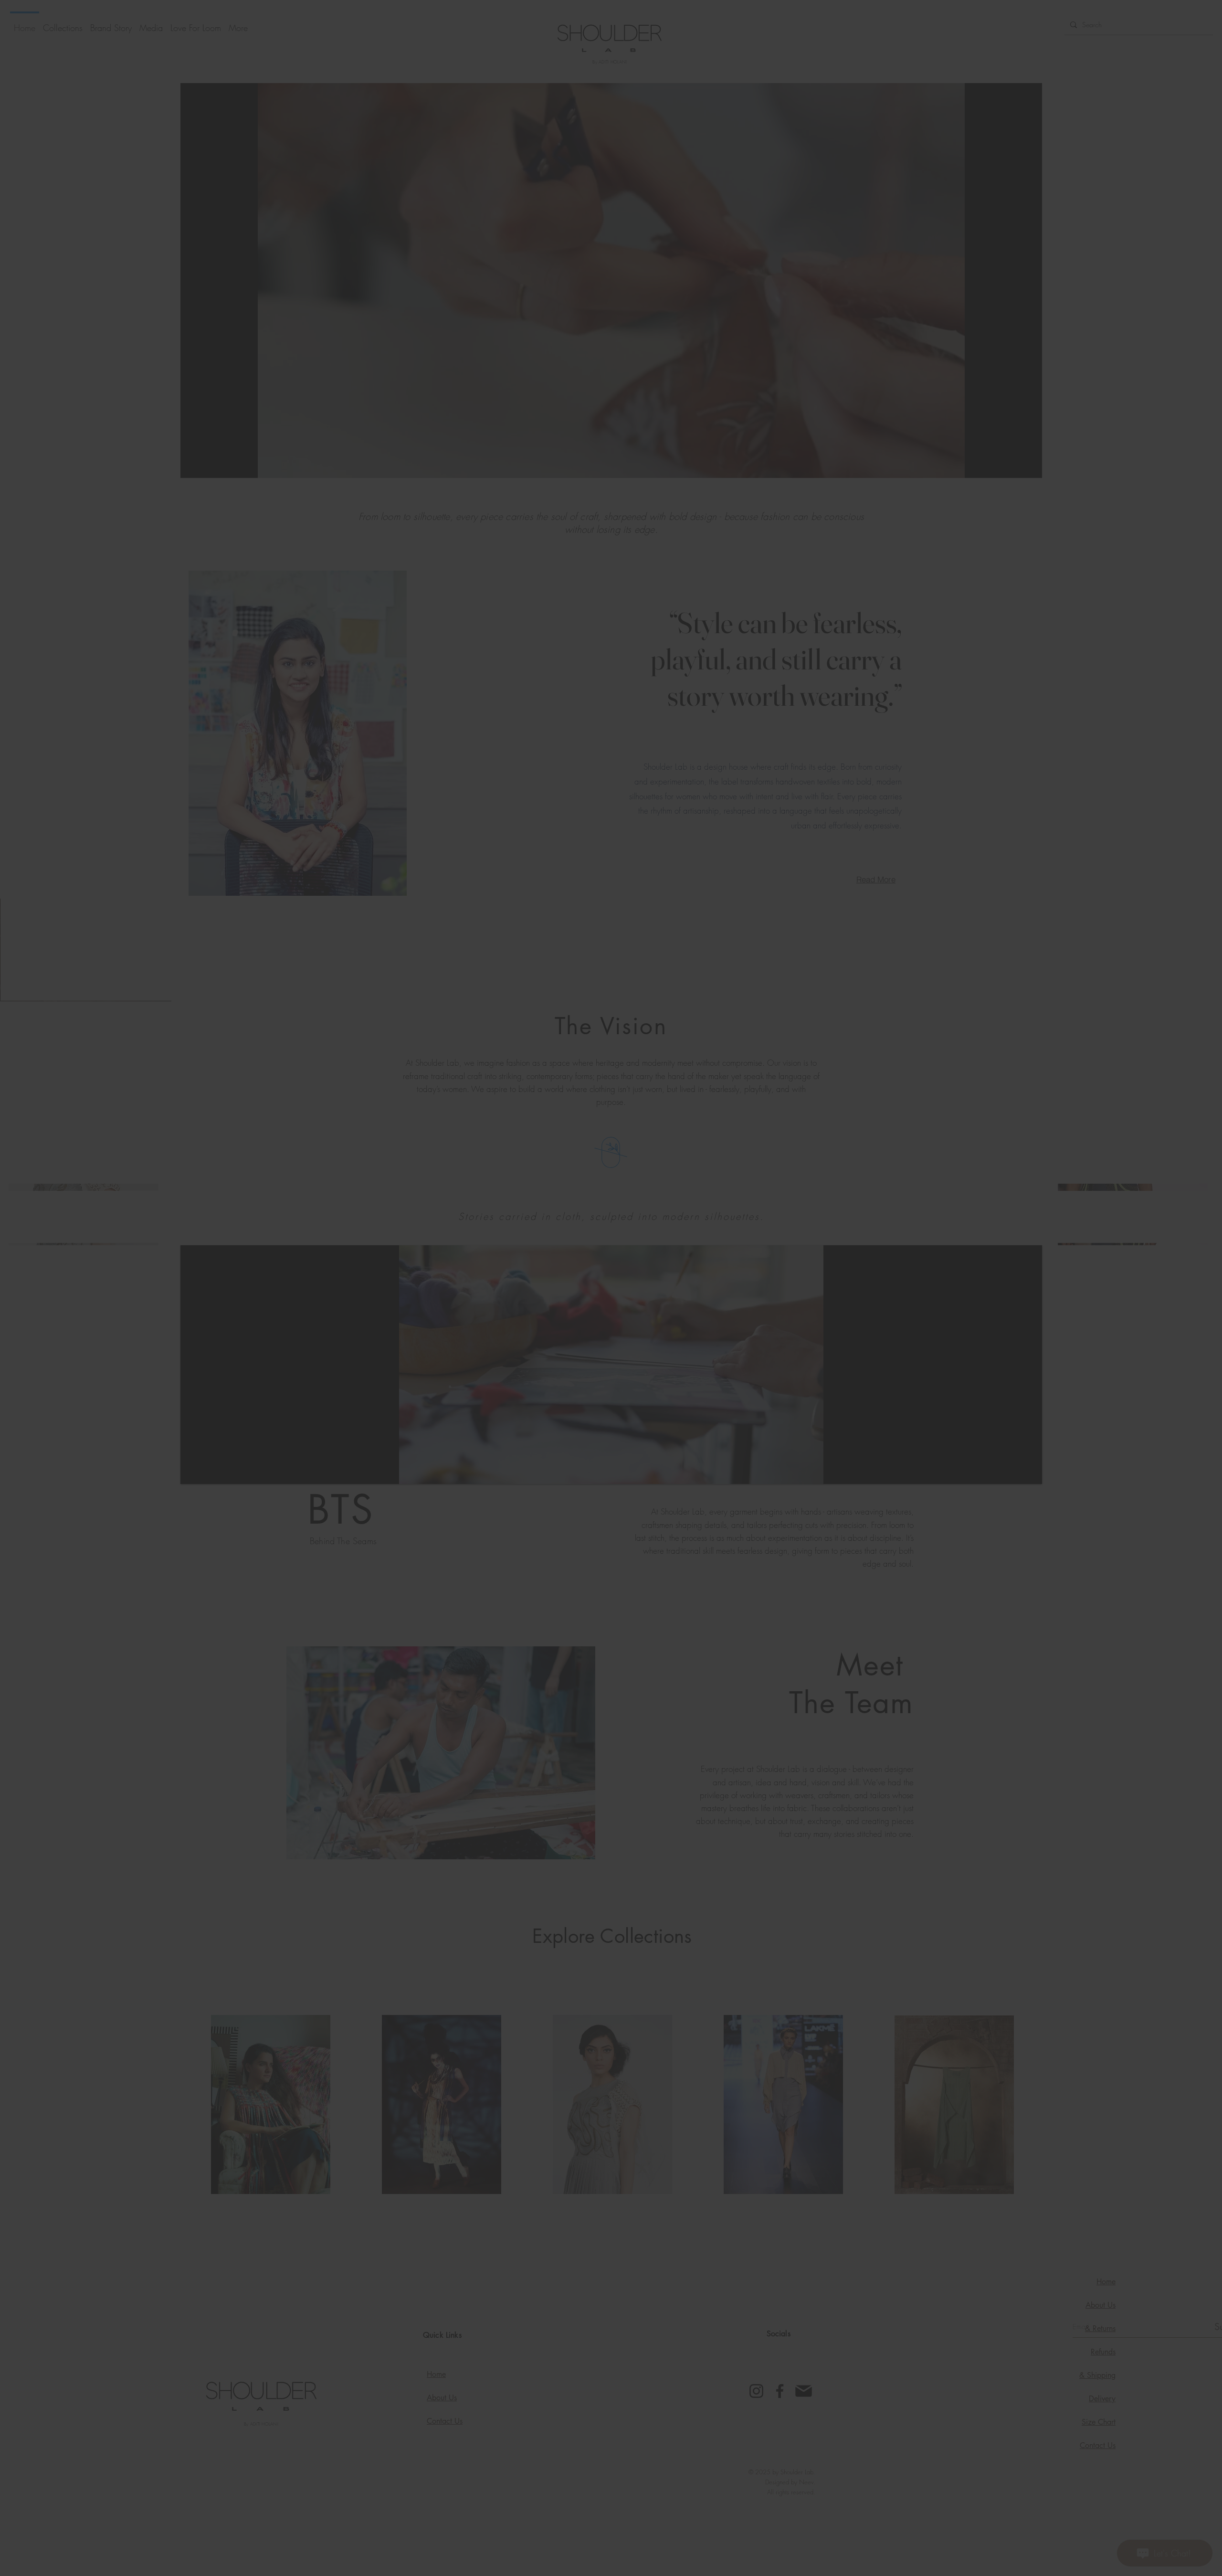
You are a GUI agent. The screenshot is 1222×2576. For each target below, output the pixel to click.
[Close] (856, 1148)
